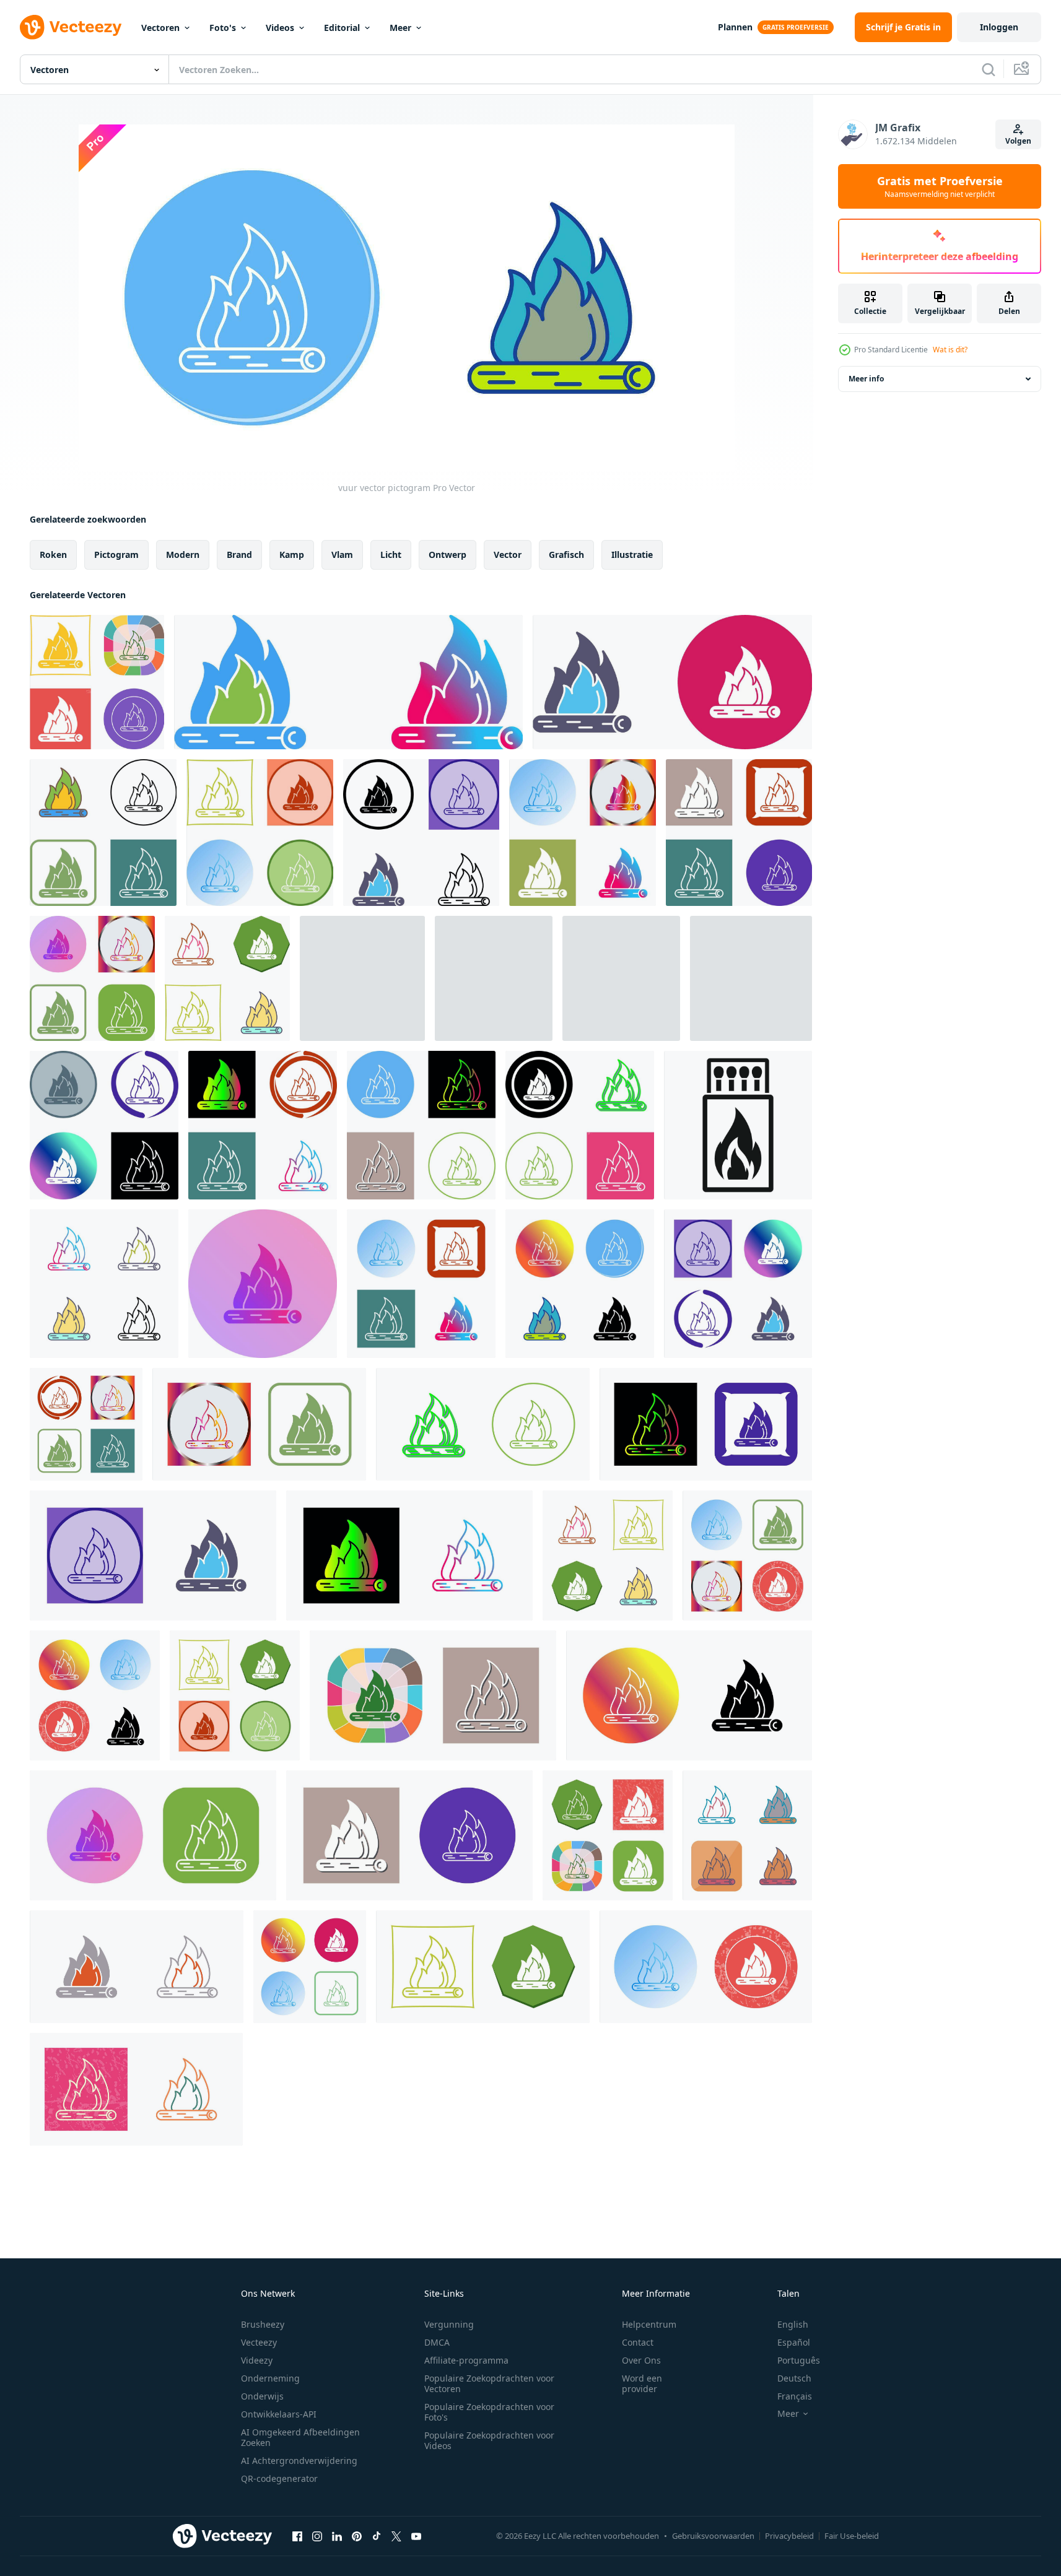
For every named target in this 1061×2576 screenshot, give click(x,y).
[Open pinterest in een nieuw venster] (357, 2536)
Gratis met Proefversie (940, 186)
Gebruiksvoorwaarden (713, 2536)
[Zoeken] (989, 69)
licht (391, 555)
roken (53, 555)
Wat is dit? (950, 350)
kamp (292, 555)
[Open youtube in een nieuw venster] (416, 2536)
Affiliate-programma (466, 2360)
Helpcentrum (649, 2324)
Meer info (866, 379)
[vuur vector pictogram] (104, 1284)
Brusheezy (263, 2324)
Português (799, 2360)
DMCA (437, 2342)
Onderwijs (262, 2396)
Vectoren (160, 28)
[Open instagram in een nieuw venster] (317, 2536)
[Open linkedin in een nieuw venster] (337, 2536)
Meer (400, 28)
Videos (280, 28)
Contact (638, 2342)
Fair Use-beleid (852, 2536)
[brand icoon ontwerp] (97, 682)
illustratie (632, 555)
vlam (342, 555)
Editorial (342, 28)
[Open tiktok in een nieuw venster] (377, 2536)
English (793, 2324)
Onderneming (270, 2378)
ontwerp (448, 555)
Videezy (257, 2360)
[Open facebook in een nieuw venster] (297, 2536)
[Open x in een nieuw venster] (396, 2536)
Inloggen (999, 27)
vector (508, 555)
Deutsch (794, 2378)
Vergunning (449, 2324)
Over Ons (641, 2360)
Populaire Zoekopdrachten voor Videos (489, 2440)
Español (794, 2342)
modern (183, 555)
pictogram (116, 555)
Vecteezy (259, 2342)
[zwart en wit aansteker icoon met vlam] (738, 1125)
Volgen (1018, 141)
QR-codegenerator (279, 2478)
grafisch (566, 555)
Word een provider (642, 2383)
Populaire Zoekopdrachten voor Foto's (489, 2412)
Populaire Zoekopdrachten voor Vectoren (489, 2383)
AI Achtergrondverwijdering (299, 2461)
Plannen (735, 27)
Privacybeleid (789, 2536)
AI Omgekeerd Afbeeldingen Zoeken (300, 2437)
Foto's (223, 28)
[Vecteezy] (71, 27)
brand (239, 555)
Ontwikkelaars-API (279, 2414)
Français (795, 2396)
